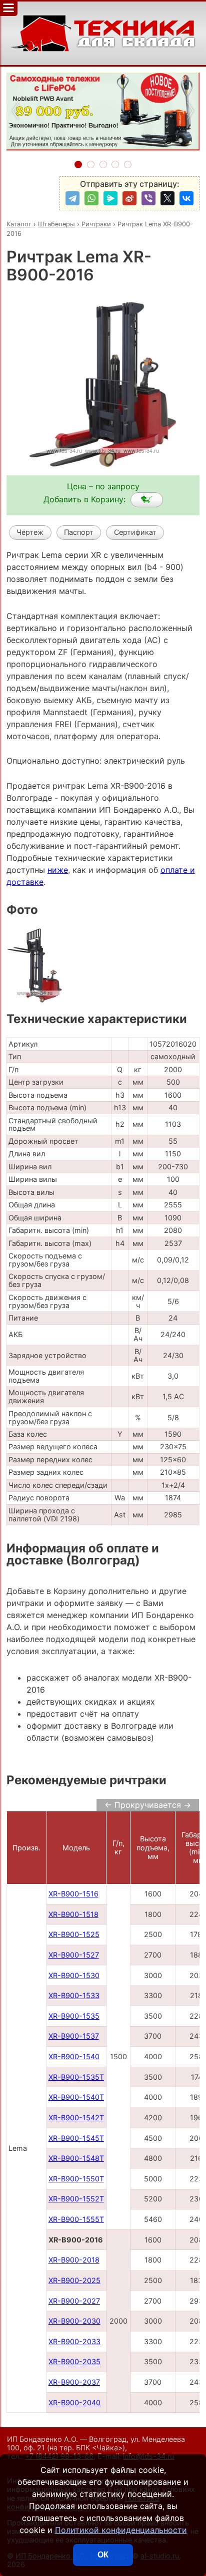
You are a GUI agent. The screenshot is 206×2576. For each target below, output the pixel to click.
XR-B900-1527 (74, 1955)
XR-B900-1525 (74, 1934)
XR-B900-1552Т (76, 2199)
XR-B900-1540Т (76, 2097)
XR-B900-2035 (74, 2361)
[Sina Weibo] (129, 198)
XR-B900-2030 (74, 2321)
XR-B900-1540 (74, 2056)
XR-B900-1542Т (76, 2118)
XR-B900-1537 (74, 2036)
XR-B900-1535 (74, 2016)
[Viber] (148, 198)
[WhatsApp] (91, 198)
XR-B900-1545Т (76, 2138)
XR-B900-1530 (74, 1975)
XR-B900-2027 (74, 2301)
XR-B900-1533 (74, 1995)
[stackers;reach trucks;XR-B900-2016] (147, 500)
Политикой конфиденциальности (121, 2530)
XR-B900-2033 (74, 2341)
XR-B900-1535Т (76, 2077)
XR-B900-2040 (74, 2402)
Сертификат (135, 532)
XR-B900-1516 (73, 1894)
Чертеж (30, 532)
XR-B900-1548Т (76, 2158)
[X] (167, 198)
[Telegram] (72, 198)
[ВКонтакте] (186, 198)
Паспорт (79, 532)
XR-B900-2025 (74, 2280)
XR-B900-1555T (76, 2219)
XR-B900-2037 (74, 2382)
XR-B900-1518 (73, 1914)
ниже (58, 870)
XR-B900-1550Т (76, 2179)
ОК (103, 2555)
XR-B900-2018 (74, 2260)
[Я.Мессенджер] (110, 198)
